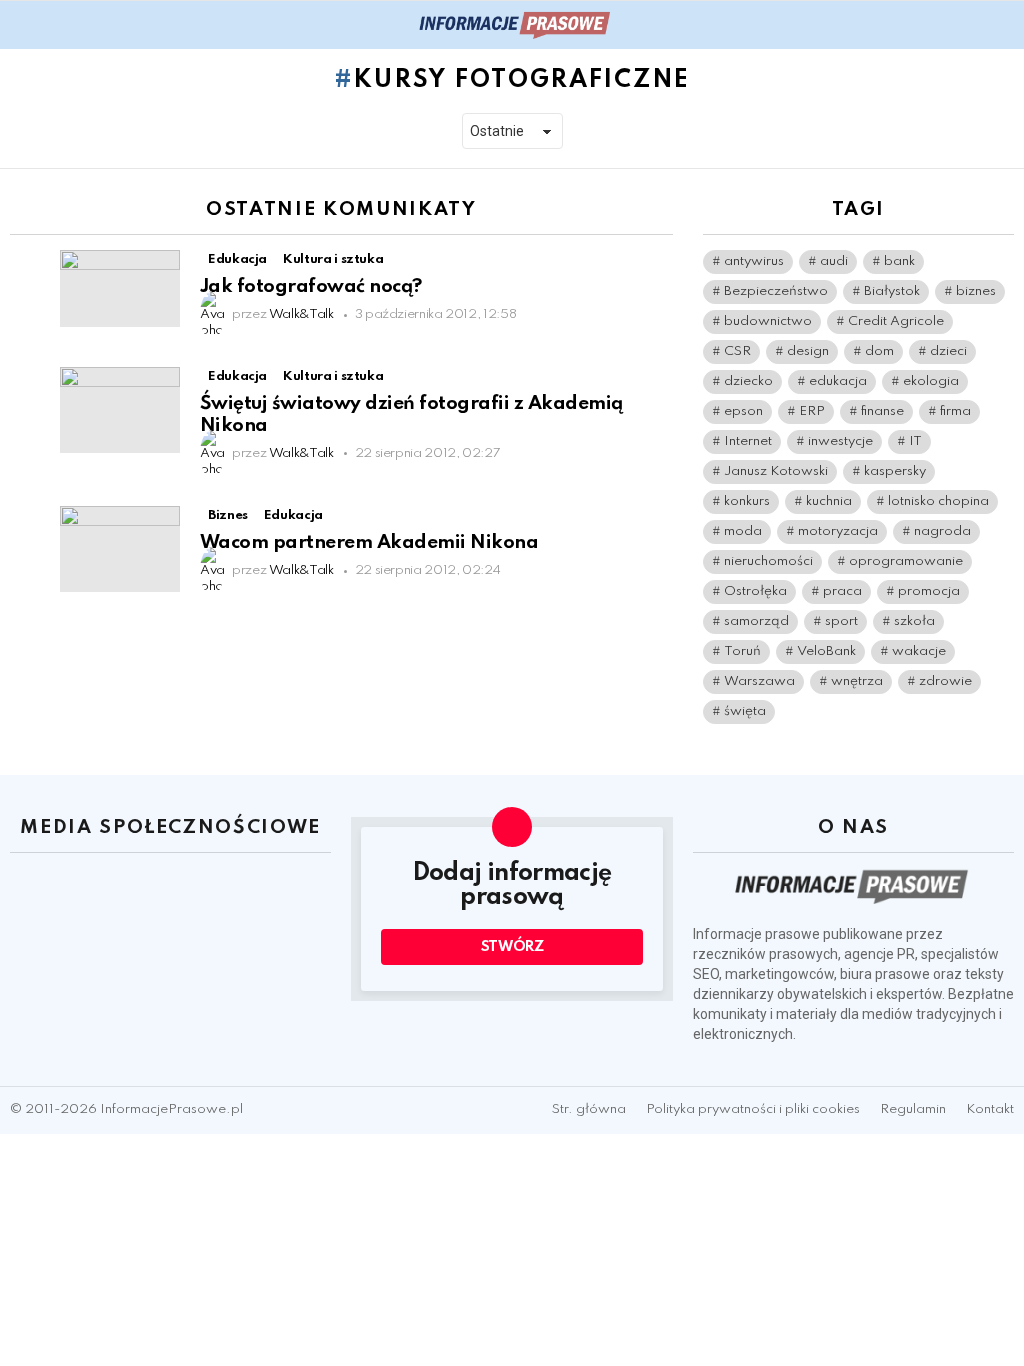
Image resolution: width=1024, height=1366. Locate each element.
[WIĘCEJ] (656, 262)
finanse (882, 411)
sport (841, 621)
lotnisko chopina (938, 501)
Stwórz (512, 947)
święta (745, 711)
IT (915, 441)
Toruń (742, 651)
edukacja (838, 381)
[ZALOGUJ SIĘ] (1002, 25)
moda (743, 531)
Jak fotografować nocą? (311, 286)
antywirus (754, 261)
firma (955, 411)
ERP (812, 411)
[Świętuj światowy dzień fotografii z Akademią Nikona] (120, 410)
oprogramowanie (906, 561)
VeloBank (826, 651)
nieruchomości (768, 561)
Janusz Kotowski (776, 471)
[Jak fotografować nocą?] (120, 288)
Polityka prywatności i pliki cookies (753, 1109)
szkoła (914, 621)
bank (899, 261)
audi (834, 261)
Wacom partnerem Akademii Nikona (369, 542)
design (808, 351)
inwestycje (840, 441)
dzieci (948, 351)
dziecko (748, 381)
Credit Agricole (896, 321)
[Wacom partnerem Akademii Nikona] (120, 549)
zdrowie (945, 681)
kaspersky (895, 471)
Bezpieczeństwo (776, 291)
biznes (976, 291)
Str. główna (589, 1109)
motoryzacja (838, 531)
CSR (737, 351)
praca (842, 591)
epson (743, 411)
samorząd (756, 621)
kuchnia (829, 501)
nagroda (942, 531)
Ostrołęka (755, 591)
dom (879, 351)
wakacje (919, 651)
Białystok (892, 291)
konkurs (747, 501)
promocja (929, 591)
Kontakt (990, 1109)
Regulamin (913, 1109)
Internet (748, 441)
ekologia (931, 381)
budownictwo (768, 321)
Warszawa (759, 681)
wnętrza (857, 681)
